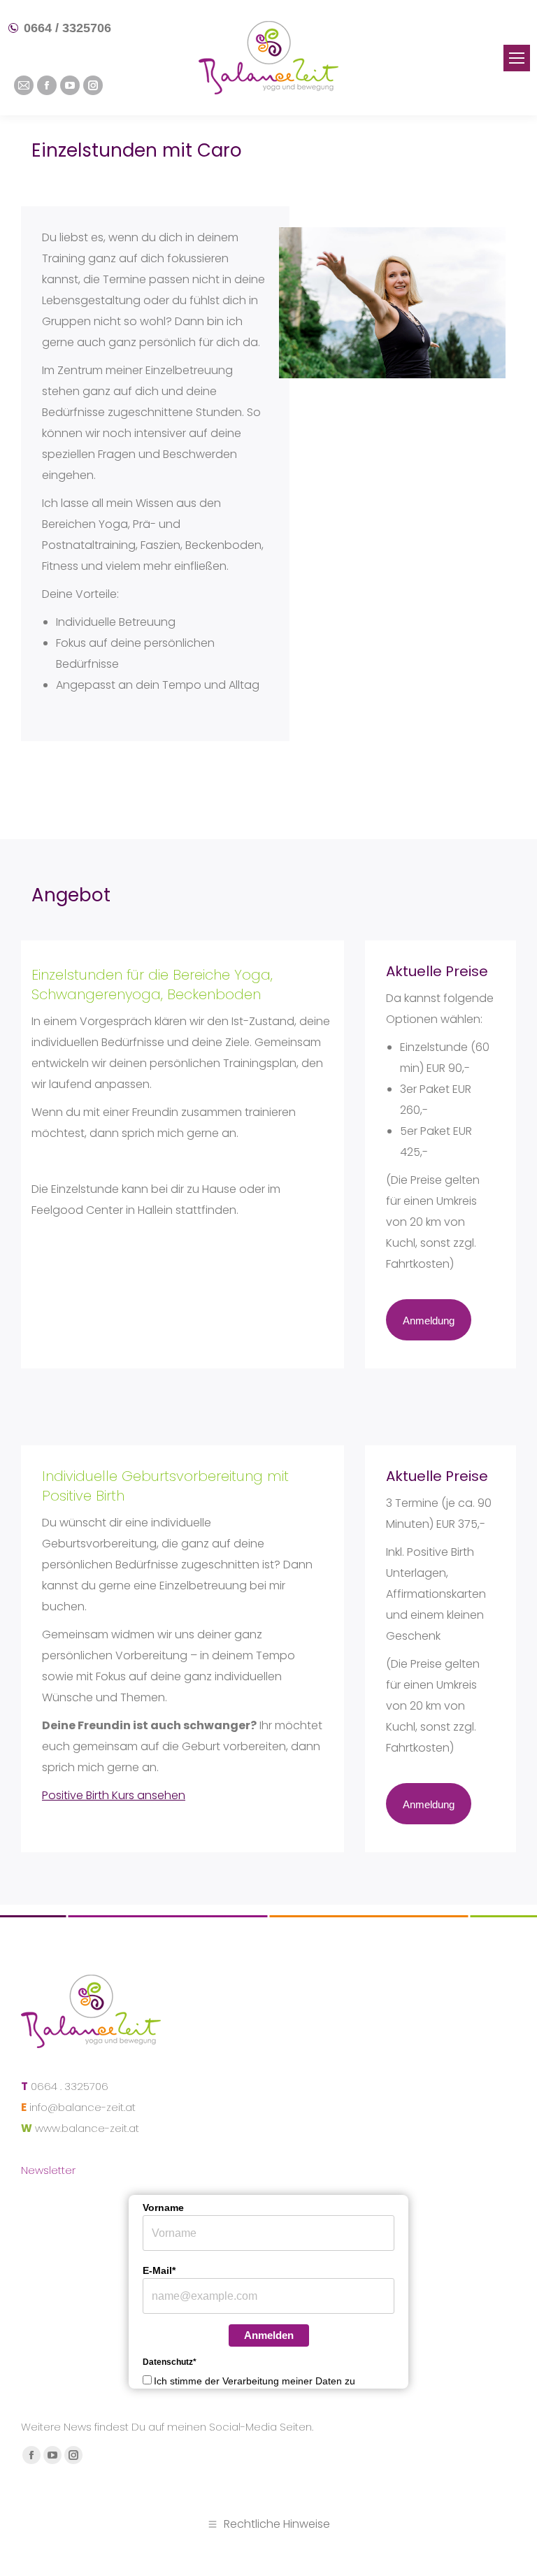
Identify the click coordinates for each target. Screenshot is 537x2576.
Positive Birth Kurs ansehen (114, 1795)
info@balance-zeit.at (83, 2107)
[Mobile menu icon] (517, 58)
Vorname (163, 2208)
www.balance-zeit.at (87, 2128)
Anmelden (269, 2335)
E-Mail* (159, 2270)
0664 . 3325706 (70, 2086)
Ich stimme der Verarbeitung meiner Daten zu (255, 2381)
